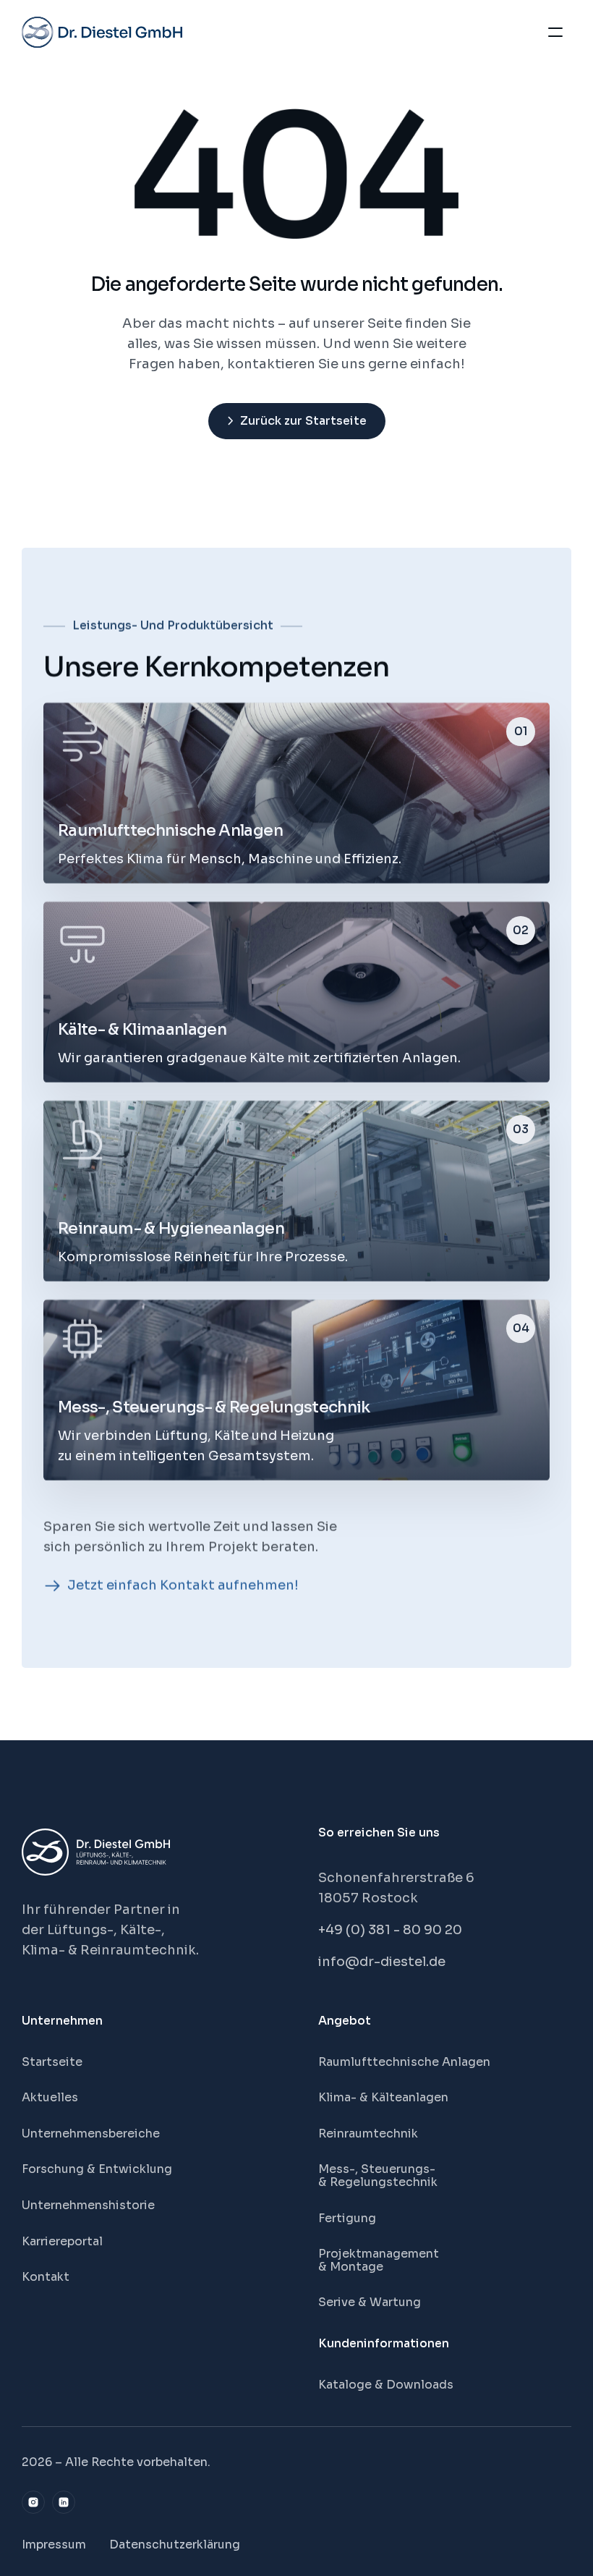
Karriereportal (62, 2241)
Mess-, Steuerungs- (378, 2169)
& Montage (351, 2267)
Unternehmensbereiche (91, 2134)
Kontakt (46, 2277)
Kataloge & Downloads (386, 2385)
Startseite (52, 2062)
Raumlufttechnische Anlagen (404, 2062)
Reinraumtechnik (368, 2134)
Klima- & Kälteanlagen (383, 2097)
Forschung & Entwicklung (97, 2169)
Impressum (54, 2545)
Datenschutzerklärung (175, 2545)
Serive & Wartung (370, 2302)
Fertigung (347, 2218)
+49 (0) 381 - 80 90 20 (390, 1930)
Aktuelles (50, 2097)
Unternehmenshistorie (88, 2205)
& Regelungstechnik (378, 2182)
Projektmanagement (379, 2254)
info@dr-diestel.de (382, 1962)
